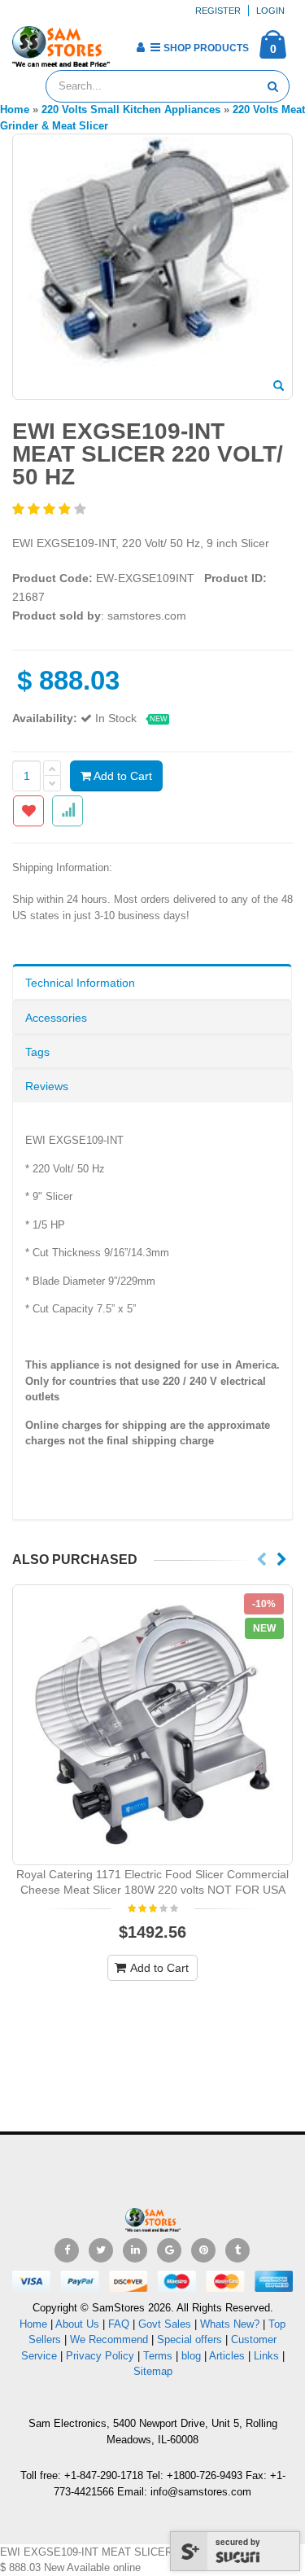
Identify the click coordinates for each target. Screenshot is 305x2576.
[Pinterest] (203, 2250)
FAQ (119, 2324)
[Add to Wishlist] (28, 811)
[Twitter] (101, 2250)
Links (266, 2356)
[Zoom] (279, 387)
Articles (227, 2356)
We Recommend (109, 2339)
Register (218, 11)
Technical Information (80, 983)
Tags (37, 1052)
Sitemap (153, 2371)
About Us (77, 2324)
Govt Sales (165, 2324)
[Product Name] (152, 1725)
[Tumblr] (237, 2250)
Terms (159, 2356)
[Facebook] (67, 2250)
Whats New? (230, 2324)
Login (270, 11)
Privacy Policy (100, 2356)
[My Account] (140, 47)
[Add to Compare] (68, 811)
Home (33, 2324)
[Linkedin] (135, 2250)
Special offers (190, 2339)
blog (191, 2356)
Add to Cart (122, 776)
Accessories (56, 1018)
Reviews (47, 1086)
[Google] (169, 2250)
